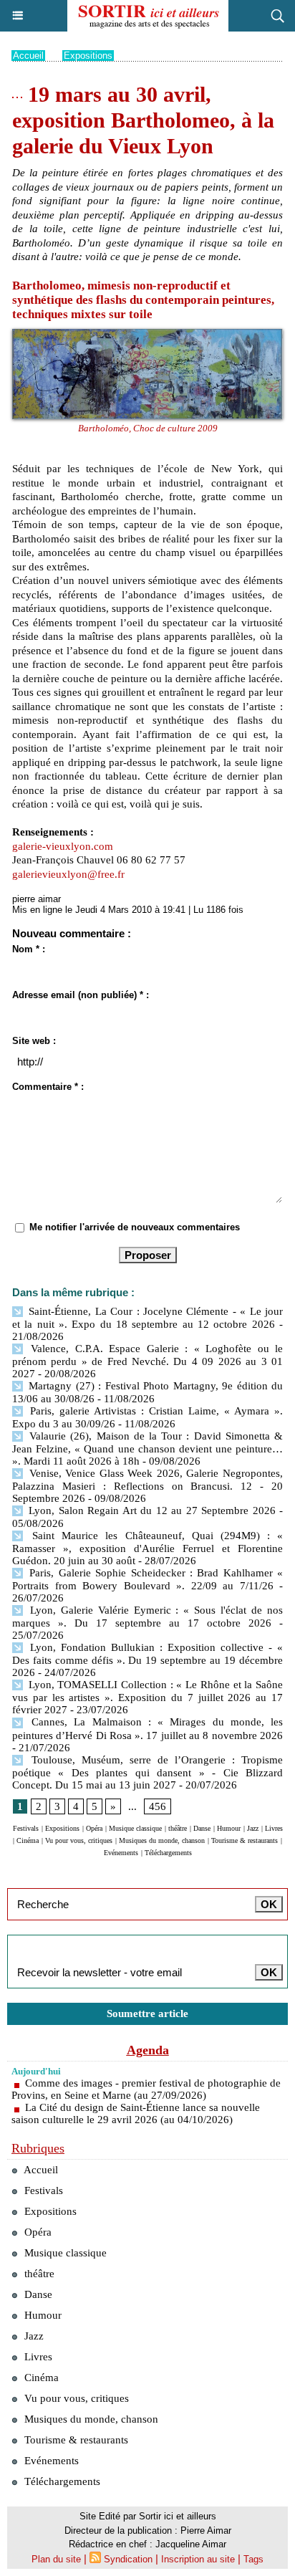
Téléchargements (168, 1853)
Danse (202, 1828)
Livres (274, 1828)
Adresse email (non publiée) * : (81, 995)
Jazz (253, 1828)
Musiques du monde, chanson (162, 1840)
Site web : (34, 1041)
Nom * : (29, 949)
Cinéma (28, 1840)
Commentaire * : (48, 1087)
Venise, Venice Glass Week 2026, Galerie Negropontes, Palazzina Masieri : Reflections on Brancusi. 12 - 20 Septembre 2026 (147, 1486)
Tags (253, 2559)
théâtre (178, 1828)
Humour (229, 1828)
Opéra (94, 1828)
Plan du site (56, 2559)
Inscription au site (198, 2559)
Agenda (148, 2050)
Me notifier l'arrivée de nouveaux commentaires (135, 1227)
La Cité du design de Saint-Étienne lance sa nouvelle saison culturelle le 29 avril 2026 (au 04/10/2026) (136, 2113)
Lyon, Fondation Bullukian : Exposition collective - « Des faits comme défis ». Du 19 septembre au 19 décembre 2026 (147, 1660)
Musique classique (135, 1828)
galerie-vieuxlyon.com (63, 846)
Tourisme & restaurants (245, 1840)
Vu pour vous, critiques (79, 1840)
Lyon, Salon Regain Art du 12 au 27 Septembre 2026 (150, 1510)
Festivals (26, 1828)
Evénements (121, 1853)
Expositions (88, 56)
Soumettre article (147, 2014)
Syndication (128, 2559)
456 (158, 1806)
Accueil (28, 56)
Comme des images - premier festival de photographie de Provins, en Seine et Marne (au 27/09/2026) (146, 2089)
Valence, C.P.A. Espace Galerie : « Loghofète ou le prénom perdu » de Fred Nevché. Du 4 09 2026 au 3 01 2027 (147, 1361)
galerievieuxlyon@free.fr (68, 874)
